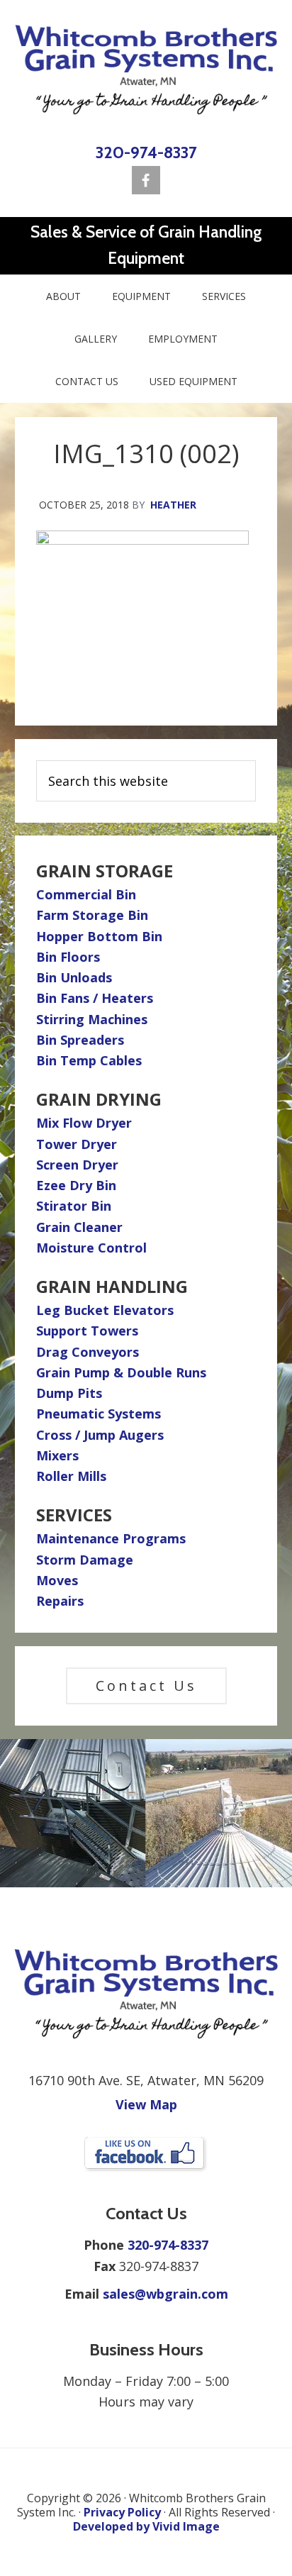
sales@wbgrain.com (165, 2294)
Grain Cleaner (79, 1227)
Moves (57, 1580)
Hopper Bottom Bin (99, 936)
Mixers (57, 1455)
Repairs (60, 1601)
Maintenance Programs (111, 1538)
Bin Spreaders (80, 1040)
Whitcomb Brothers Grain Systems (146, 70)
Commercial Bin (86, 894)
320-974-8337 (146, 152)
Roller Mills (71, 1476)
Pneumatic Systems (99, 1414)
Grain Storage (105, 871)
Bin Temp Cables (89, 1060)
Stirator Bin (74, 1206)
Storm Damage (85, 1560)
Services (74, 1515)
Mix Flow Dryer (84, 1123)
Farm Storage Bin (92, 915)
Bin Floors (68, 957)
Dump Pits (69, 1393)
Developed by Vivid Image (146, 2526)
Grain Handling (112, 1286)
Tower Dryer (77, 1144)
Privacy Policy (122, 2512)
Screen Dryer (77, 1165)
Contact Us (146, 1686)
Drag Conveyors (88, 1352)
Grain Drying (99, 1099)
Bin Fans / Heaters (95, 998)
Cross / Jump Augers (100, 1435)
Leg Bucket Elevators (105, 1310)
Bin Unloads (74, 977)
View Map (146, 2104)
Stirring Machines (92, 1019)
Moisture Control (91, 1248)
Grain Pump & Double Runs (121, 1372)
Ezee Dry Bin (76, 1185)
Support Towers (87, 1331)
